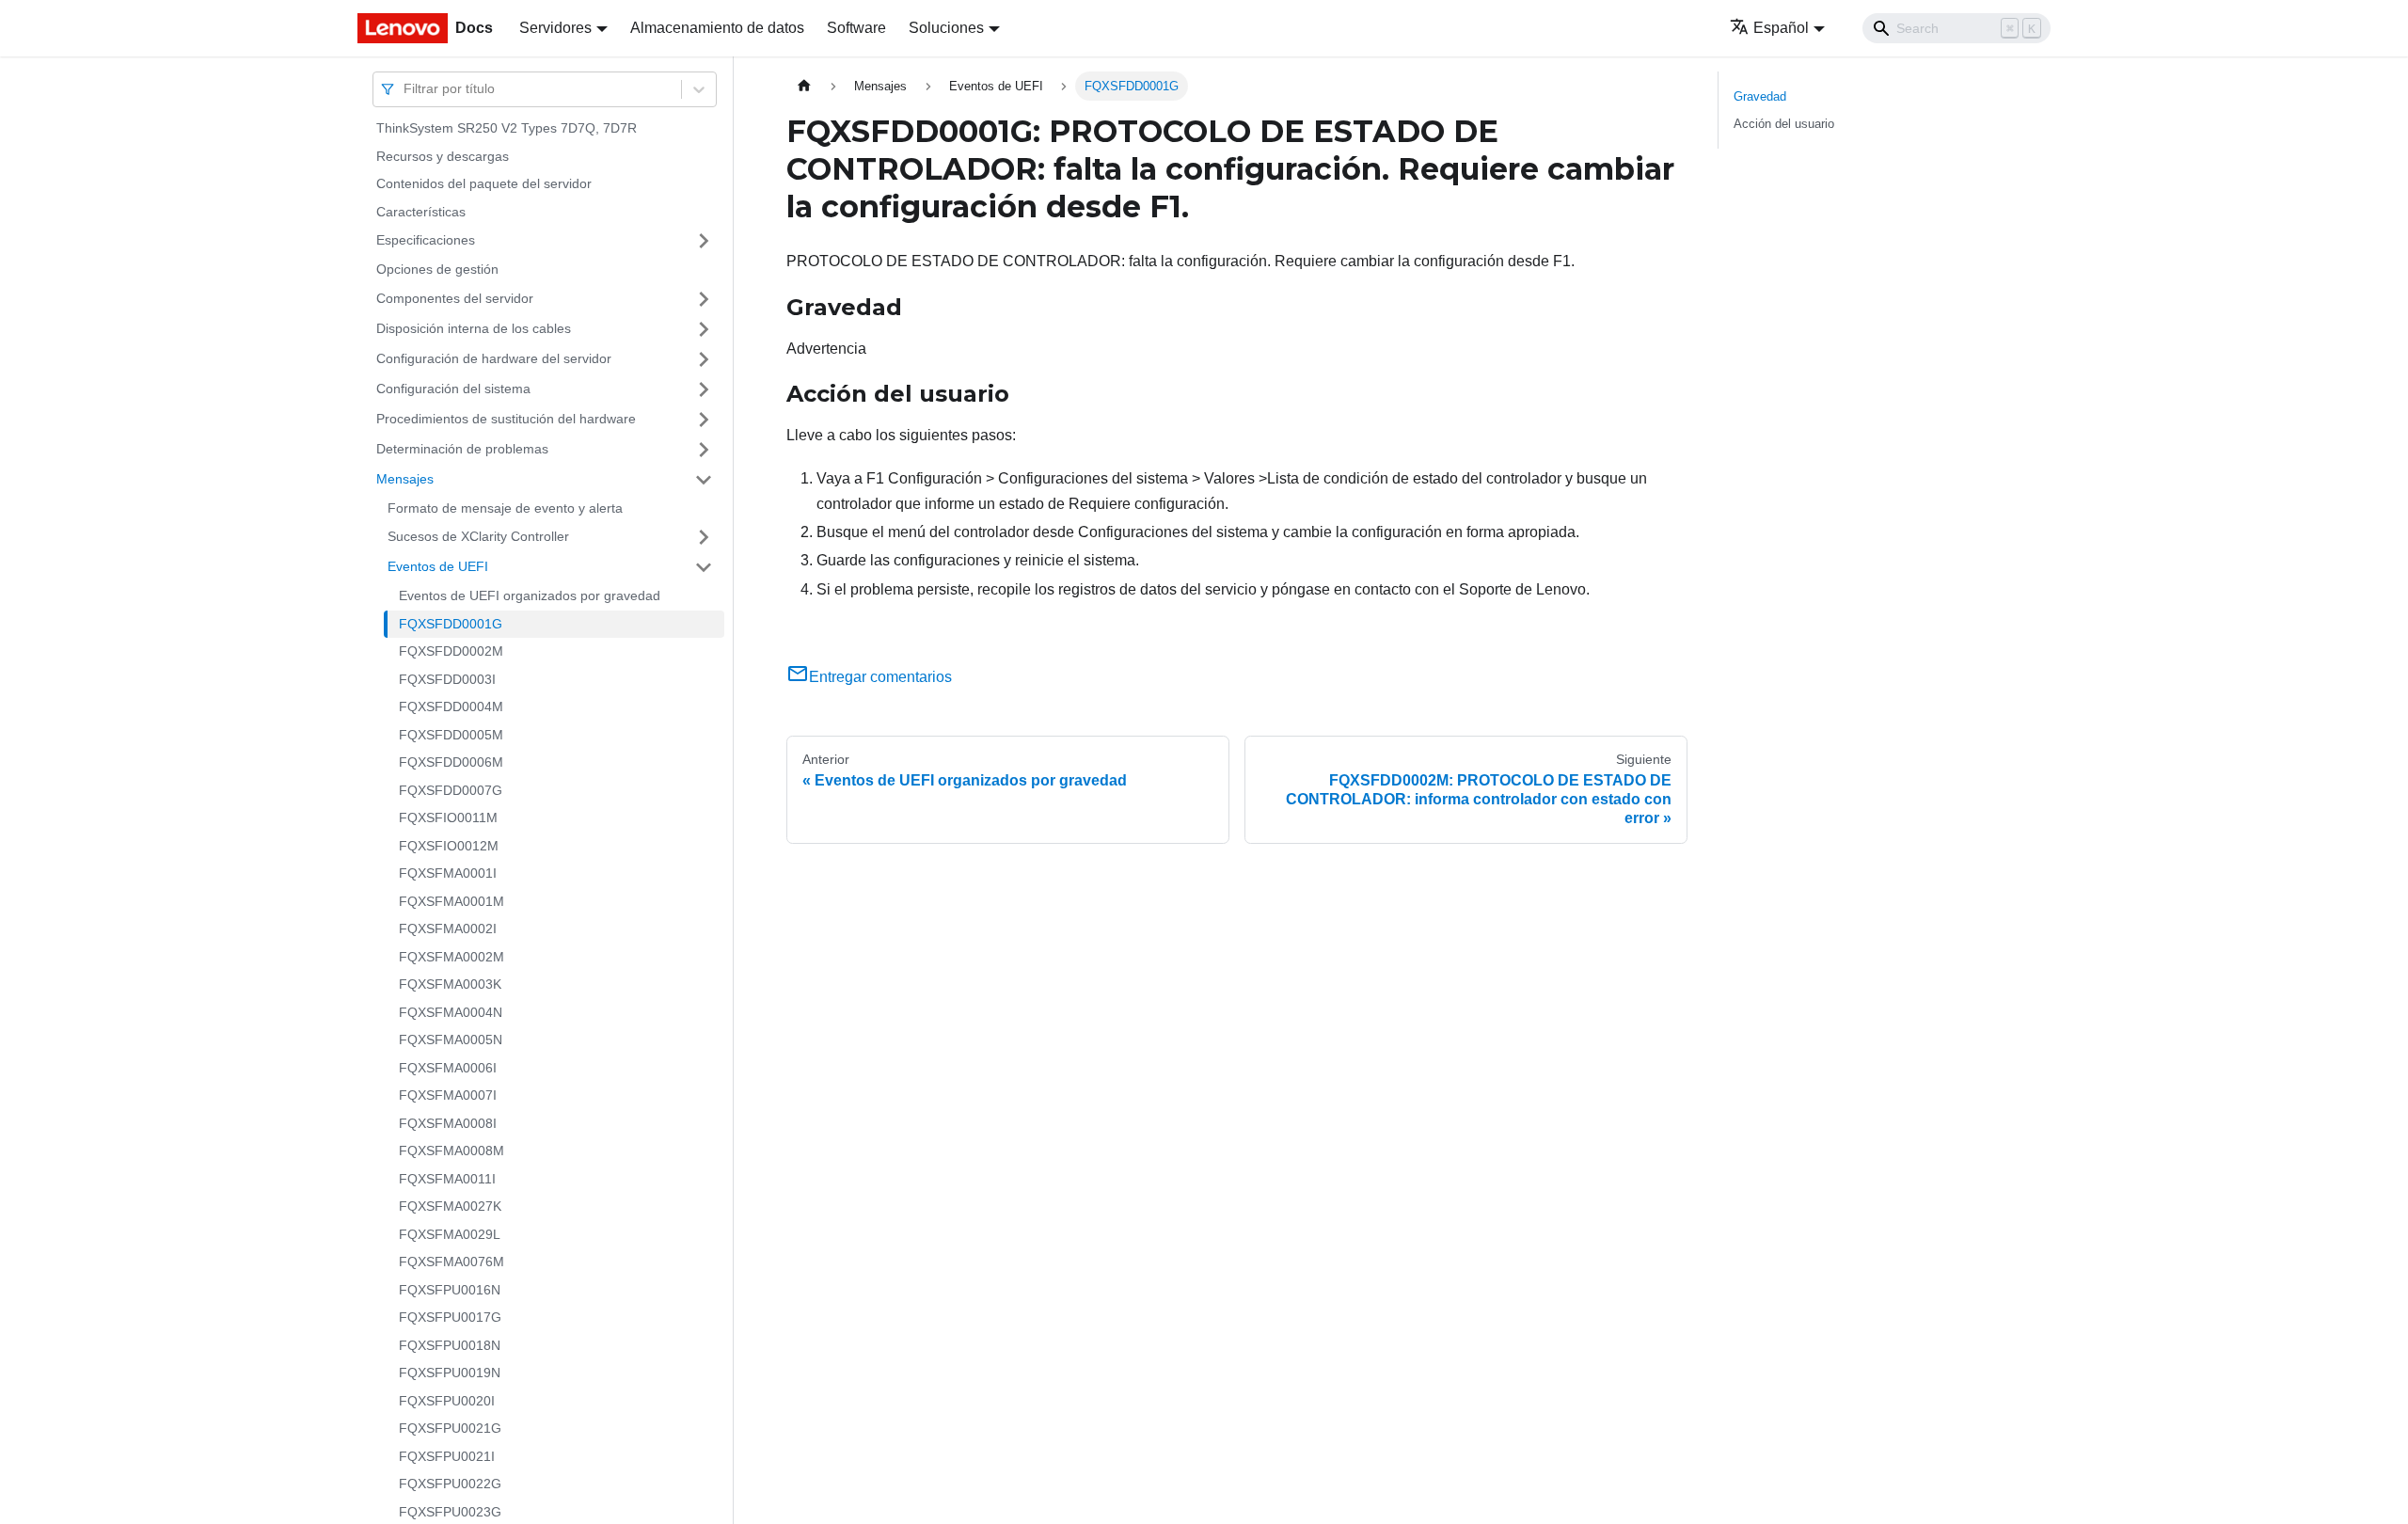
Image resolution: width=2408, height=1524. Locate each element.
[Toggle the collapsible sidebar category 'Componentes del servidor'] (704, 299)
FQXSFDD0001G (451, 624)
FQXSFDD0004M (451, 706)
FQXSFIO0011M (448, 818)
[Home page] (804, 86)
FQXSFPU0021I (447, 1456)
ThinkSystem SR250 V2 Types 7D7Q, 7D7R (507, 128)
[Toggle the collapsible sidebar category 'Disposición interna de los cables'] (704, 329)
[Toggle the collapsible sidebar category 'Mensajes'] (704, 480)
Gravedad (1760, 96)
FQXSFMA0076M (451, 1262)
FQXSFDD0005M (451, 735)
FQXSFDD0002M (451, 651)
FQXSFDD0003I (447, 679)
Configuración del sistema (453, 389)
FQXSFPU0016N (450, 1290)
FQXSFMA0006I (448, 1068)
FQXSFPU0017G (450, 1317)
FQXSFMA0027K (450, 1206)
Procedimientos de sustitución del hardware (506, 419)
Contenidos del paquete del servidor (484, 183)
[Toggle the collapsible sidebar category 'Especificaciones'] (704, 241)
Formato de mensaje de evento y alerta (505, 508)
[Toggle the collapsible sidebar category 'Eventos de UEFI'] (704, 567)
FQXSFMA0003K (450, 984)
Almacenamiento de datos (717, 28)
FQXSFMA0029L (450, 1234)
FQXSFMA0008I (448, 1123)
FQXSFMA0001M (451, 901)
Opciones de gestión (437, 269)
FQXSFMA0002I (448, 929)
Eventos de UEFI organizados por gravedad (530, 595)
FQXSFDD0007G (451, 790)
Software (856, 28)
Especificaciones (426, 240)
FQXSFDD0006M (451, 762)
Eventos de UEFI (438, 566)
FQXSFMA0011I (447, 1179)
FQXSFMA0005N (451, 1040)
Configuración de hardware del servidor (494, 358)
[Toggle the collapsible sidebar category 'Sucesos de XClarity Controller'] (704, 537)
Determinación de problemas (462, 449)
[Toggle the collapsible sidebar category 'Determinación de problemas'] (704, 450)
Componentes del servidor (455, 298)
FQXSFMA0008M (451, 1151)
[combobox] (405, 89)
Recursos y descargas (443, 156)
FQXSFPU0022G (450, 1484)
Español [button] (1781, 28)
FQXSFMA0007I (448, 1095)
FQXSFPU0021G (450, 1428)
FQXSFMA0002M (451, 957)
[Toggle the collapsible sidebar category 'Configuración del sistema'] (704, 389)
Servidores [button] (555, 28)
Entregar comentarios (880, 677)
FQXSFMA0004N (451, 1012)
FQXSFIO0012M (449, 846)
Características (421, 212)
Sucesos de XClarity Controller (478, 536)
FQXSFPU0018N (450, 1345)
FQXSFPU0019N (450, 1373)
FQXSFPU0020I (447, 1401)
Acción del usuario (1784, 124)
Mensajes (405, 479)
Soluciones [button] (946, 28)
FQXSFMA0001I (448, 873)
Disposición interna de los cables (474, 328)
